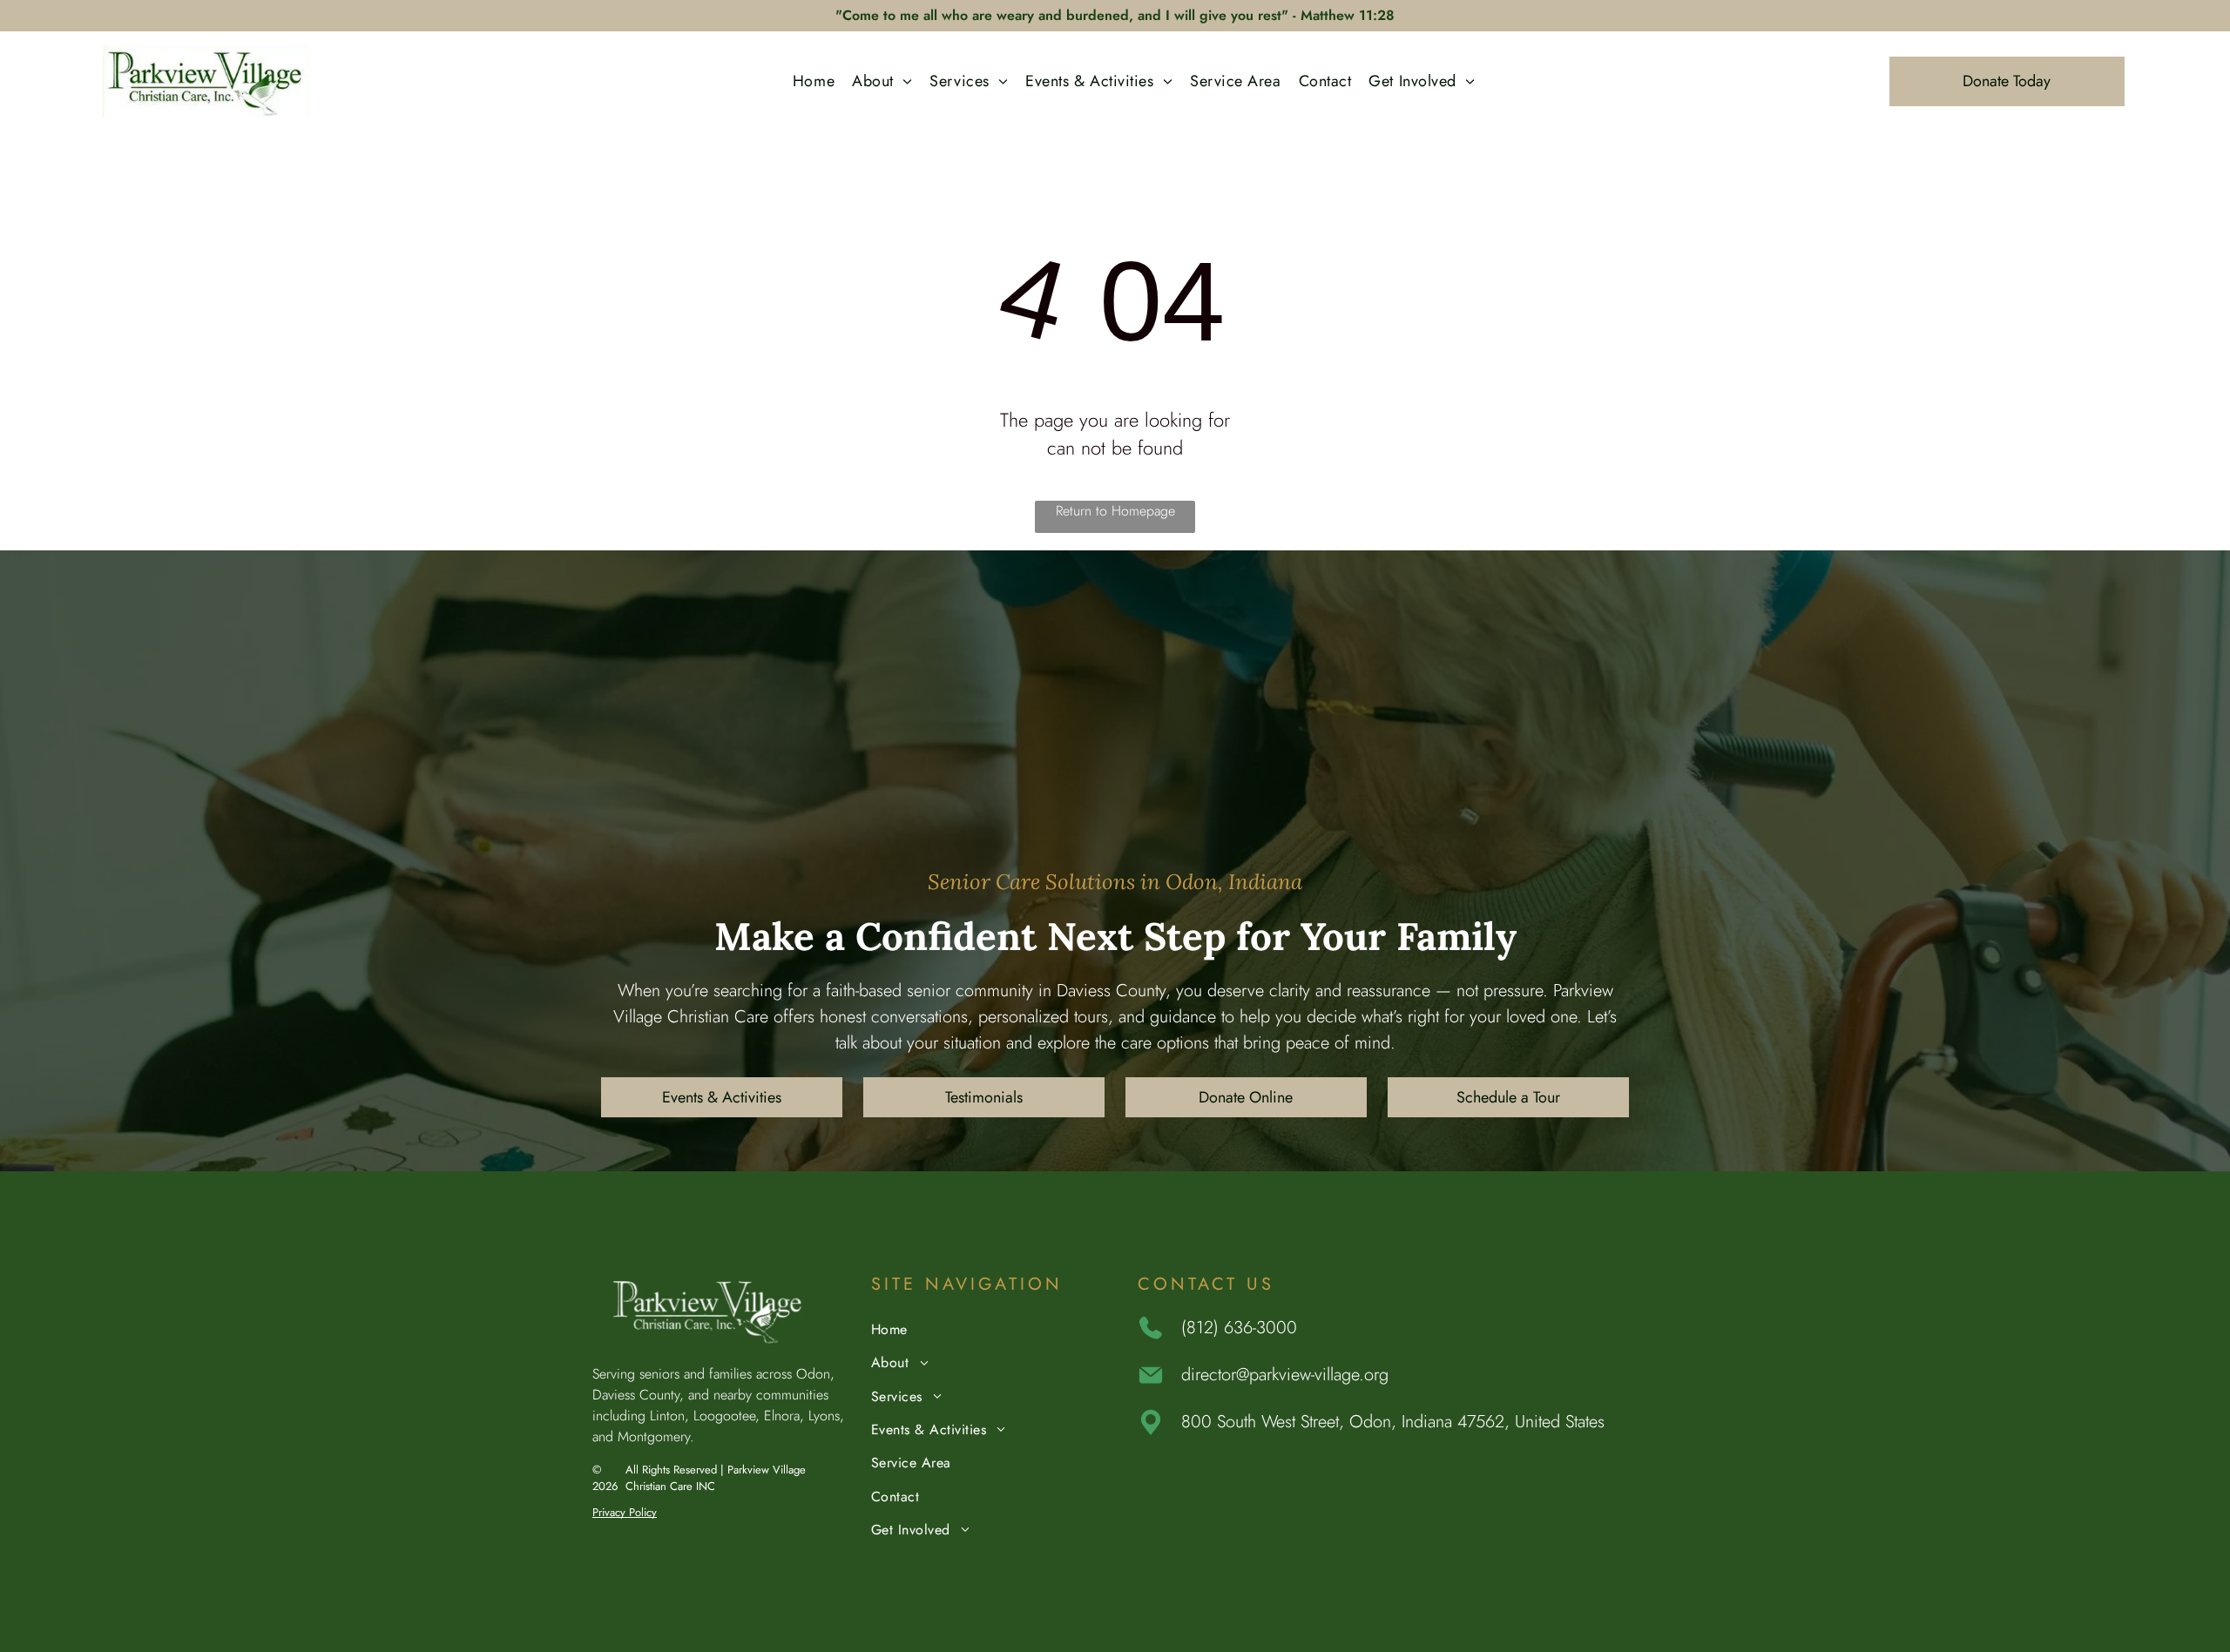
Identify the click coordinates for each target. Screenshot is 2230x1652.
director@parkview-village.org (1285, 1375)
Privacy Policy (625, 1512)
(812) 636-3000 (1239, 1328)
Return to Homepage (1115, 511)
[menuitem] (814, 81)
